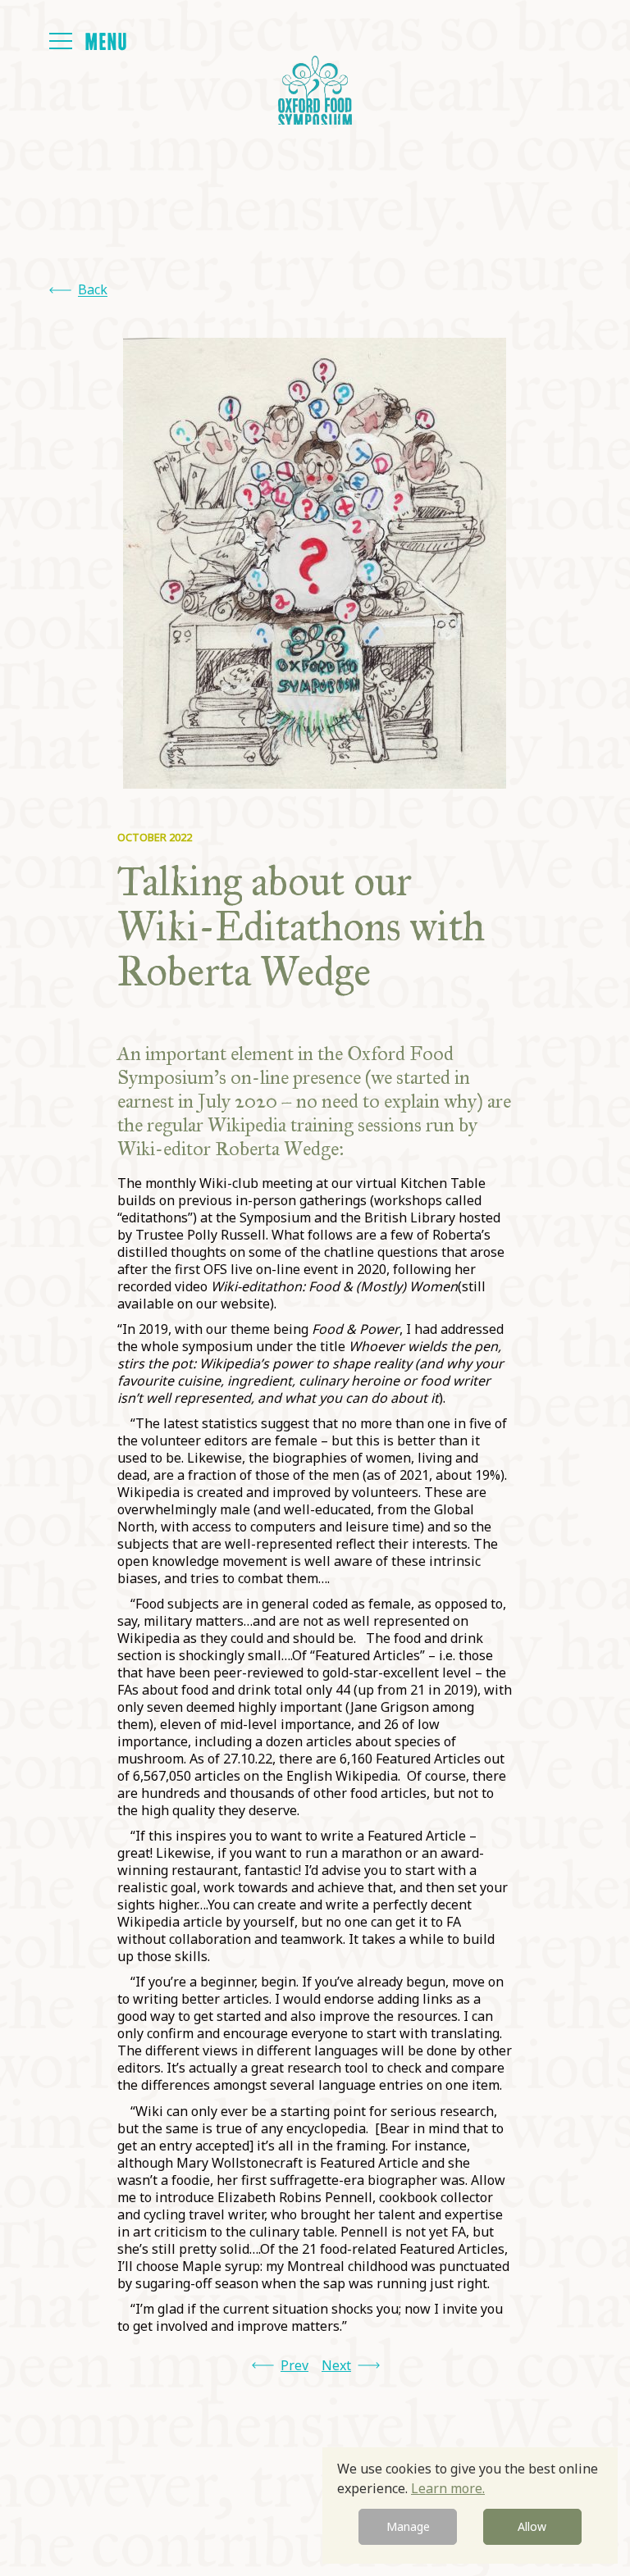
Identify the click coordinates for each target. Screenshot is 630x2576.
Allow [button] (532, 2526)
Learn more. (448, 2488)
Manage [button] (408, 2526)
